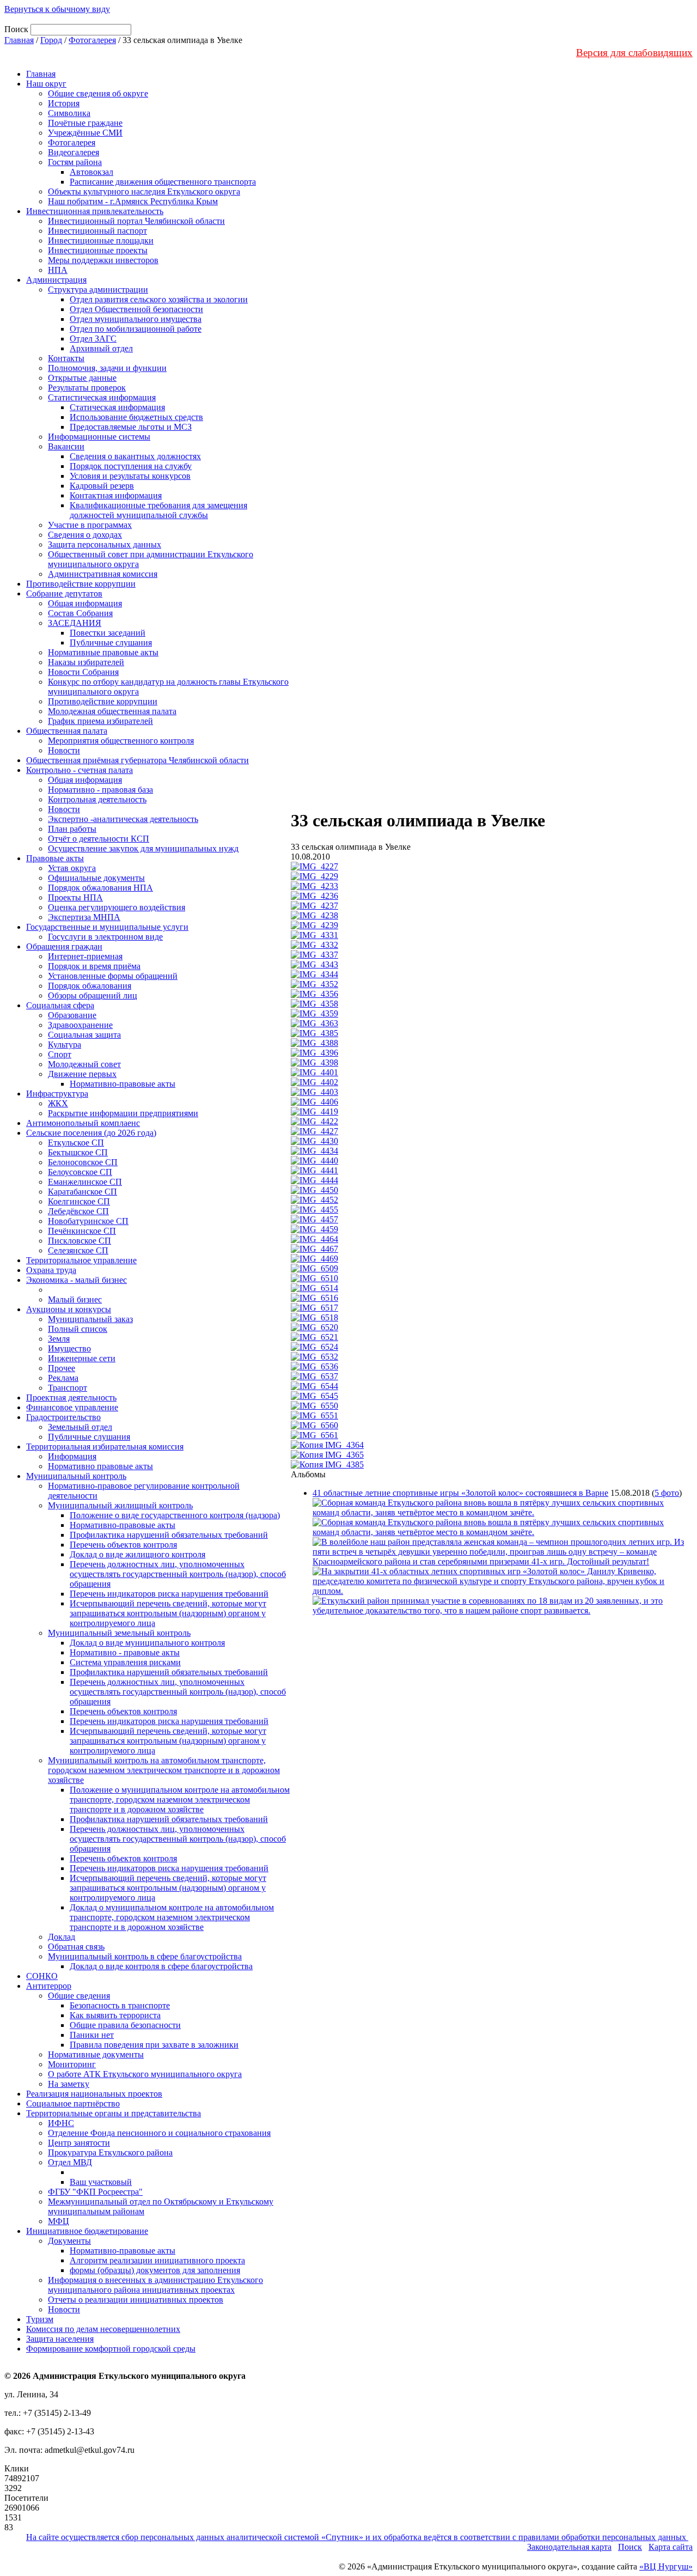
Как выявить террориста (115, 2015)
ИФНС (61, 2123)
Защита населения (60, 2339)
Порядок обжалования (90, 986)
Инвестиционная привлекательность (95, 211)
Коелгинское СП (79, 1201)
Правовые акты (55, 858)
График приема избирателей (100, 721)
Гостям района (75, 162)
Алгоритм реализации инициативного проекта (157, 2260)
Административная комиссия (103, 574)
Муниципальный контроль (76, 1476)
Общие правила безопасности (125, 2025)
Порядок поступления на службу (131, 466)
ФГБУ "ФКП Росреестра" (95, 2192)
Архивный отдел (101, 348)
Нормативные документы (96, 2054)
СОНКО (42, 1976)
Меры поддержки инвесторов (103, 260)
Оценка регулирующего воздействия (117, 907)
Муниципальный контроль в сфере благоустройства (145, 1956)
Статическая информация (117, 407)
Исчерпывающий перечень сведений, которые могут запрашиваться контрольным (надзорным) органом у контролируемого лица (168, 1613)
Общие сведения (79, 1996)
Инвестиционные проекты (98, 250)
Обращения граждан (64, 946)
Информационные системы (99, 437)
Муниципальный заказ (90, 1319)
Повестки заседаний (108, 633)
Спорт (60, 1054)
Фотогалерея (92, 40)
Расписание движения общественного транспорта (163, 182)
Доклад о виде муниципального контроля (147, 1643)
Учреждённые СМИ (85, 133)
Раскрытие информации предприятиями (123, 1113)
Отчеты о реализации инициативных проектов (136, 2300)
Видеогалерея (74, 152)
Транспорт (68, 1388)
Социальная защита (84, 1035)
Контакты (66, 358)
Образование (72, 1015)
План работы (72, 829)
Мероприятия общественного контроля (121, 741)
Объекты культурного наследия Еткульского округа (144, 191)
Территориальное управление (81, 1260)
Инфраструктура (57, 1094)
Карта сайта (671, 2547)
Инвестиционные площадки (101, 240)
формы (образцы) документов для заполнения (155, 2270)
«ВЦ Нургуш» (666, 2566)
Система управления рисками (125, 1662)
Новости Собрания (83, 672)
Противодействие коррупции (81, 584)
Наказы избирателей (86, 662)
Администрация (56, 280)
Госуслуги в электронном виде (105, 937)
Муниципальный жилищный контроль (120, 1505)
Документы (69, 2241)
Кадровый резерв (102, 486)
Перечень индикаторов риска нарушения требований (169, 1594)
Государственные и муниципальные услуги (107, 927)
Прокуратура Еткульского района (110, 2152)
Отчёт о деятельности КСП (99, 839)
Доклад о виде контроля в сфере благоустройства (161, 1966)
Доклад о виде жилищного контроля (137, 1554)
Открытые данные (82, 378)
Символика (69, 113)
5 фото (667, 1493)
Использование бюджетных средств (136, 417)
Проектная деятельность (71, 1397)
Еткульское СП (76, 1143)
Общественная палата (67, 731)
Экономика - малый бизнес (77, 1280)
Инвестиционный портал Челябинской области (136, 221)
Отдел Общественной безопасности (136, 309)
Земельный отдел (80, 1427)
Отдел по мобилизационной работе (136, 329)
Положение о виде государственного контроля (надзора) (175, 1515)
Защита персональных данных (105, 544)
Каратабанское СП (82, 1192)
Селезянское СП (78, 1250)
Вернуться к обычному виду (57, 9)
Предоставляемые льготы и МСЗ (131, 427)
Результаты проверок (87, 388)
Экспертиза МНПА (84, 917)
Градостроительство (63, 1417)
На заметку (69, 2084)
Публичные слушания (111, 643)
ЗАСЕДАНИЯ (75, 623)
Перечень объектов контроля (123, 1545)
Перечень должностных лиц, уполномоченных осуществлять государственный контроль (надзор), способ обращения (178, 1574)
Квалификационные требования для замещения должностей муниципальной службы (158, 510)
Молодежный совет (84, 1064)
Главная (19, 40)
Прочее (62, 1368)
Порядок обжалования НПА (100, 888)
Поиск (630, 2547)
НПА (58, 270)
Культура (65, 1045)
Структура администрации (98, 290)
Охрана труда (51, 1270)
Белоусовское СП (80, 1172)
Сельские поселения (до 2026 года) (91, 1133)
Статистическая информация (102, 397)
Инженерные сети (82, 1358)
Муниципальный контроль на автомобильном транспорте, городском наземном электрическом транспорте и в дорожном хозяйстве (164, 1770)
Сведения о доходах (85, 535)
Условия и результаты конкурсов (130, 476)
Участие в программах (90, 525)
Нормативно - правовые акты (125, 1652)
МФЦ (59, 2221)
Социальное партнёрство (73, 2103)
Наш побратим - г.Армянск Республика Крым (133, 201)
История (64, 103)
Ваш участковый (101, 2182)
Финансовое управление (72, 1407)
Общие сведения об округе (98, 93)
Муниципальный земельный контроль (119, 1633)
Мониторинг (72, 2064)
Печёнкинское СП (82, 1231)
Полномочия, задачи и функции (107, 368)
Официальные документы (96, 878)
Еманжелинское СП (85, 1182)
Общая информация (85, 603)
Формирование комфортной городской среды (111, 2349)
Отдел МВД (70, 2162)
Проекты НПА (75, 897)
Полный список (78, 1329)
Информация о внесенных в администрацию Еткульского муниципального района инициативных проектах (155, 2285)
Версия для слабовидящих (634, 53)
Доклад (62, 1937)
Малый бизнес (75, 1299)
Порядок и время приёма (94, 966)
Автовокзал (91, 172)
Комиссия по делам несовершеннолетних (103, 2329)
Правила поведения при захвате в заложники (154, 2045)
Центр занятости (79, 2143)
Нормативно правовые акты (100, 1466)
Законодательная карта (569, 2547)
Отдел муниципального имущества (136, 319)
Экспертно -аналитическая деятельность (123, 819)
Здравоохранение (80, 1025)
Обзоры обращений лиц (93, 995)
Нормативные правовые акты (103, 652)
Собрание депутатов (64, 593)
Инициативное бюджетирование (87, 2231)
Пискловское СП (80, 1241)
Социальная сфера (60, 1005)
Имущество (69, 1348)
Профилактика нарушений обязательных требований (169, 1535)
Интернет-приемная (85, 956)
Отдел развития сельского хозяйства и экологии (159, 299)
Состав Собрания (80, 613)
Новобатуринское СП (88, 1221)
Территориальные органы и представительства (114, 2113)
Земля (59, 1339)
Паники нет (92, 2035)
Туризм (40, 2319)
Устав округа (72, 868)
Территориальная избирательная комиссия (105, 1447)
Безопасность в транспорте (120, 2005)
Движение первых (82, 1074)
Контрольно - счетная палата (80, 770)
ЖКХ (58, 1103)
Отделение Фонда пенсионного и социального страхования (159, 2133)
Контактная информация (116, 495)
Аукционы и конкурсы (69, 1309)
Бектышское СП (78, 1152)
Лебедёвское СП (78, 1211)
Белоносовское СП (83, 1162)
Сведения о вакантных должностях (135, 456)
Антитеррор (49, 1986)
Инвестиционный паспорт (97, 231)
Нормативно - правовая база (100, 790)
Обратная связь (76, 1947)
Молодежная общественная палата (112, 711)
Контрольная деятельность (97, 799)
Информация (72, 1456)
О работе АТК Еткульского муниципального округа (145, 2074)
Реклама (63, 1378)
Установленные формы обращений (113, 976)
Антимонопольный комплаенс (83, 1123)
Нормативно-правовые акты (123, 1084)
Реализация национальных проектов (94, 2094)
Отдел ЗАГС (93, 339)
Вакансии (66, 446)
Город (51, 40)
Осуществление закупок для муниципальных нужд (143, 848)
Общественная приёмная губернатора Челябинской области (137, 760)
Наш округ (46, 84)
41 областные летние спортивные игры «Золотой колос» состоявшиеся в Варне (460, 1493)
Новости (64, 750)
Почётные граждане (85, 123)
